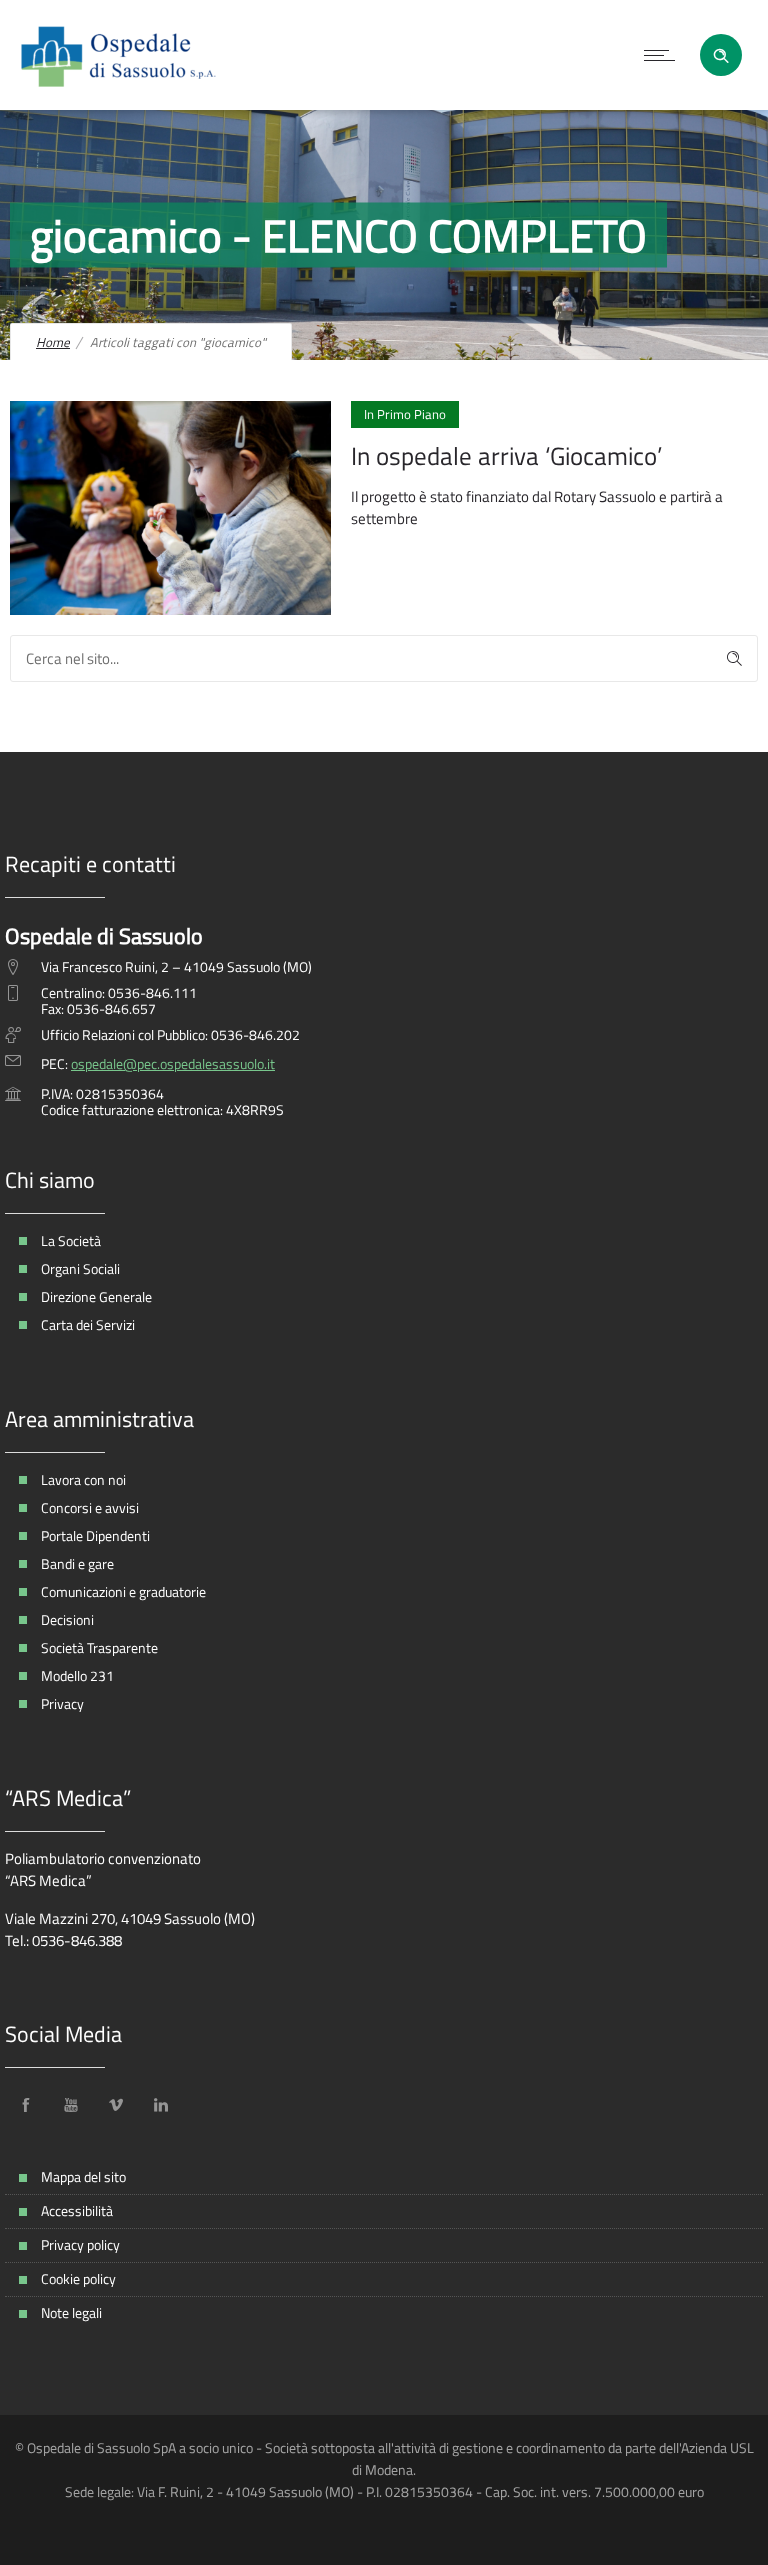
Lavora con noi (83, 1479)
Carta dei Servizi (88, 1324)
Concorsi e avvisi (90, 1507)
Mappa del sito (83, 2176)
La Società (71, 1240)
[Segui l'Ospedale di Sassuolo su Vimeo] (116, 2105)
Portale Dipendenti (95, 1535)
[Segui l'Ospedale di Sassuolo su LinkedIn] (161, 2105)
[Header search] (721, 53)
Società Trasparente (99, 1647)
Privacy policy (80, 2244)
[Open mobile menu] (664, 55)
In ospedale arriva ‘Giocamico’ (506, 456)
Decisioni (67, 1619)
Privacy (62, 1703)
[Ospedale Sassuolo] (119, 55)
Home (53, 342)
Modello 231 (77, 1675)
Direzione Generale (96, 1296)
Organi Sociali (80, 1268)
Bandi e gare (77, 1563)
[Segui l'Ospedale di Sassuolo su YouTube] (71, 2105)
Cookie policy (78, 2278)
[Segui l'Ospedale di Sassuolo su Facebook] (26, 2105)
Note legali (71, 2312)
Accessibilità (77, 2210)
